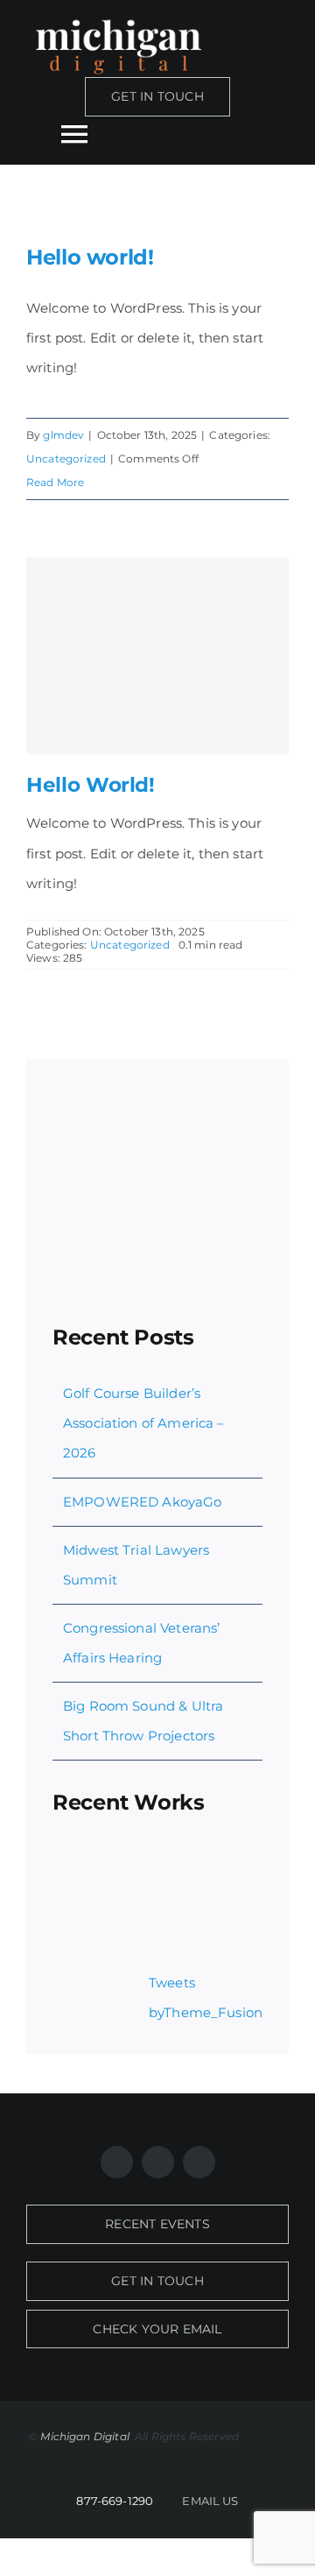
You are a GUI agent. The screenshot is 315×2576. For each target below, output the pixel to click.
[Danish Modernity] (83, 1911)
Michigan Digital (86, 2436)
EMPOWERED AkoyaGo (143, 1502)
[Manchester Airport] (210, 1911)
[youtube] (199, 2162)
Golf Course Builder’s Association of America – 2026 (144, 1423)
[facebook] (117, 2162)
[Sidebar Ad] (157, 1092)
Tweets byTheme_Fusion (206, 1997)
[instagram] (158, 2162)
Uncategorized (66, 459)
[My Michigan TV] (83, 1867)
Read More (55, 482)
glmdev (63, 435)
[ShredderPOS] (147, 1867)
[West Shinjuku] (147, 1911)
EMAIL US (210, 2501)
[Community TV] (210, 1867)
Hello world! (90, 257)
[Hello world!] (157, 656)
